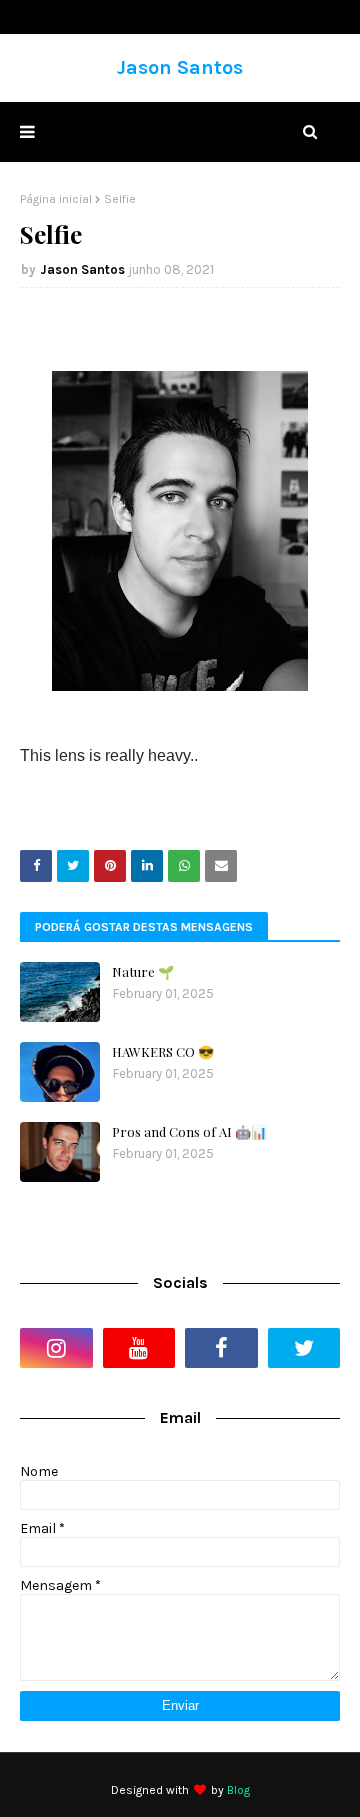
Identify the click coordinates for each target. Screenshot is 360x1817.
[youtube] (139, 1348)
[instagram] (56, 1348)
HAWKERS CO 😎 (163, 1051)
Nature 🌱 (143, 971)
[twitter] (304, 1348)
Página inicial (56, 199)
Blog (238, 1790)
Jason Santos (180, 67)
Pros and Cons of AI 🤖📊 (189, 1131)
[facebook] (221, 1348)
